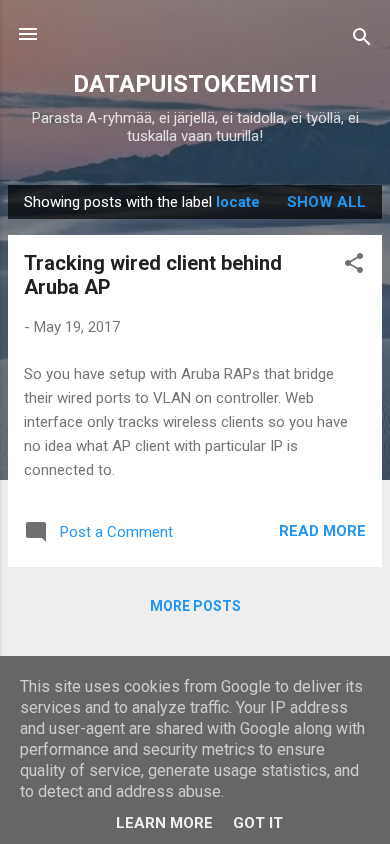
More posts (195, 606)
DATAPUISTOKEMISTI (195, 84)
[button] (354, 266)
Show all (326, 202)
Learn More (164, 823)
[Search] (362, 40)
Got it (258, 823)
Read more (322, 531)
